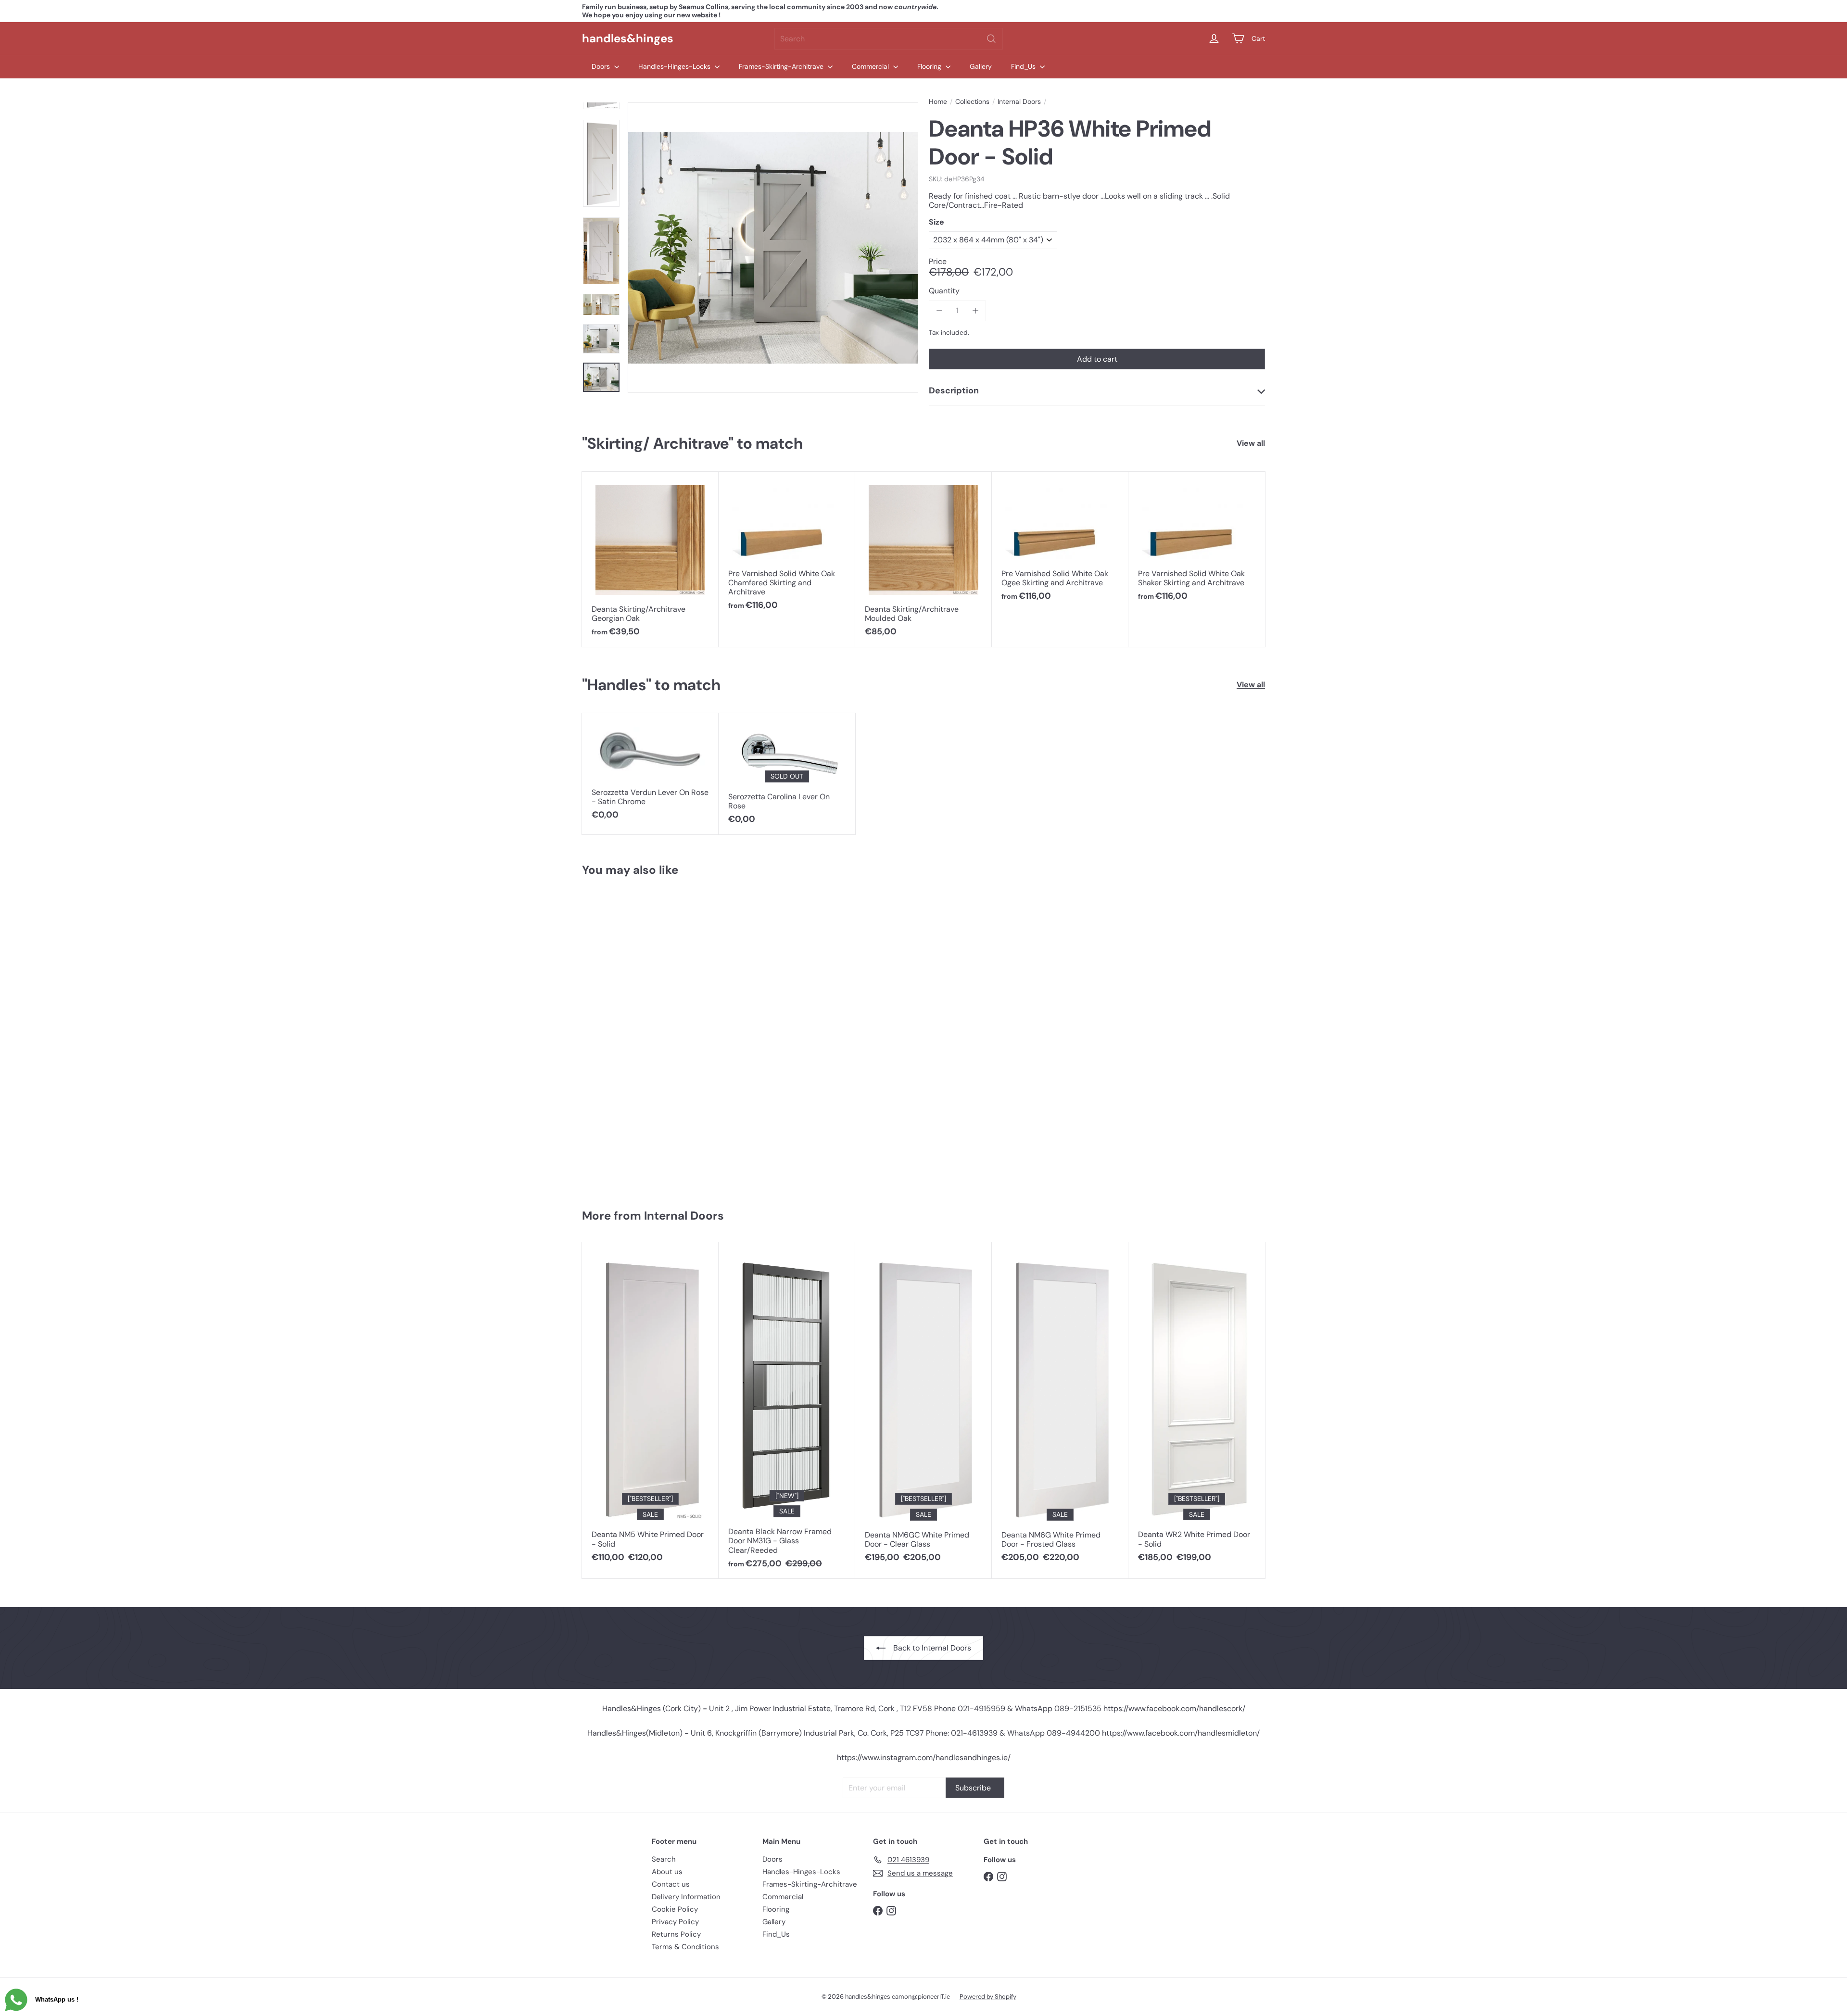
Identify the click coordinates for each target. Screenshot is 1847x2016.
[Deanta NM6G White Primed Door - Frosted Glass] (1060, 1407)
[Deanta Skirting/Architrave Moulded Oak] (923, 559)
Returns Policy (676, 1934)
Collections (972, 102)
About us (667, 1872)
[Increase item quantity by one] (975, 310)
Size (936, 222)
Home (938, 102)
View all (1251, 443)
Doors (602, 66)
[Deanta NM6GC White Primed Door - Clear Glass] (923, 1407)
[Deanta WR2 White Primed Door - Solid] (1197, 1407)
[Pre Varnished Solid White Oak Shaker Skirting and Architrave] (1197, 542)
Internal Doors (1019, 102)
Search (664, 1859)
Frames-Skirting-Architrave (782, 66)
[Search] (991, 39)
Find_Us (1024, 66)
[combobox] (889, 39)
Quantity (944, 291)
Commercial (871, 66)
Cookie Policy (675, 1909)
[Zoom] (773, 248)
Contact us (671, 1884)
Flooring (930, 66)
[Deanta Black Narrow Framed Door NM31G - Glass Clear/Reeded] (787, 1411)
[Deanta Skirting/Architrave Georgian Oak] (650, 559)
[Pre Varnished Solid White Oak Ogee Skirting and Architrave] (1060, 542)
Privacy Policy (675, 1922)
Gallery (981, 66)
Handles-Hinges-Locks (675, 66)
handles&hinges (628, 38)
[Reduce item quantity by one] (939, 310)
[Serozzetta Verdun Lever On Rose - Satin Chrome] (650, 772)
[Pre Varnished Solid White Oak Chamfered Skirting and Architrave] (787, 546)
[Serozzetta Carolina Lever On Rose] (787, 774)
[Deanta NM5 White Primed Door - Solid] (650, 1407)
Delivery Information (686, 1897)
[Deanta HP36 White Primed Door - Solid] (639, 1038)
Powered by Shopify (988, 1997)
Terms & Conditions (685, 1947)
